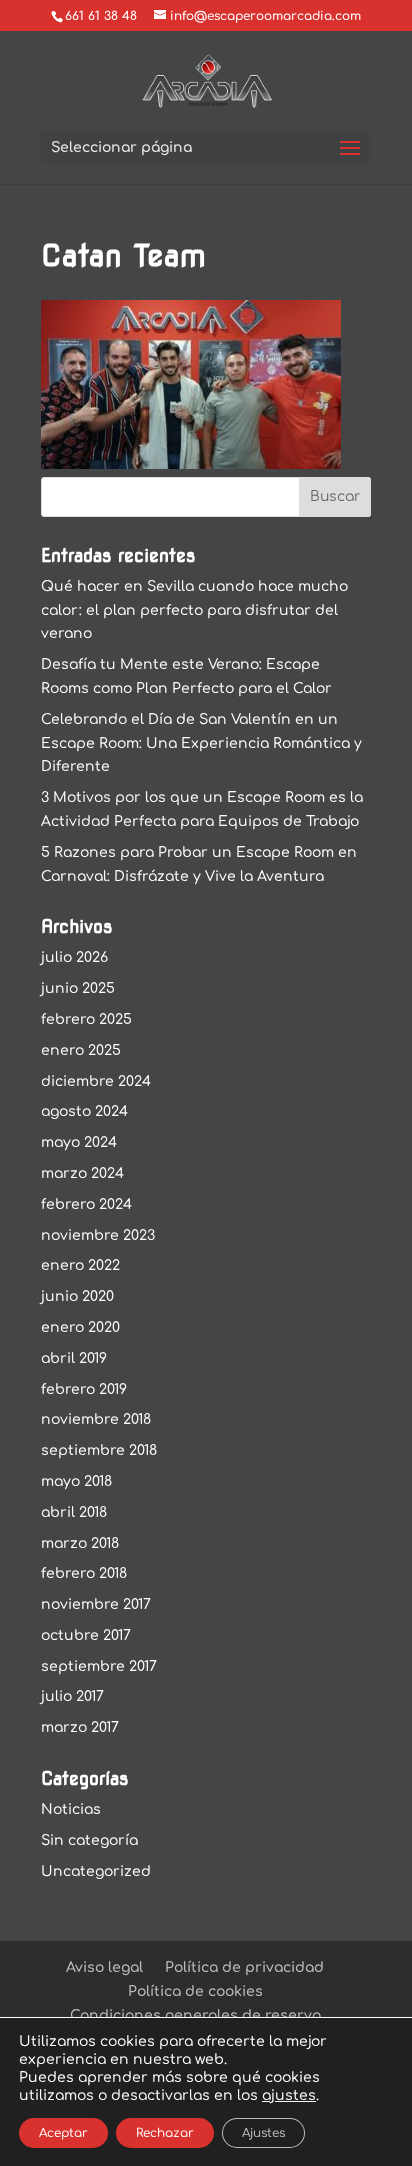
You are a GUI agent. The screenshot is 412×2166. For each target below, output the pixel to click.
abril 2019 (74, 1358)
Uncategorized (96, 1871)
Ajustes (263, 2133)
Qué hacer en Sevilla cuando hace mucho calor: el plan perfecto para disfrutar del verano (194, 610)
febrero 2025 (86, 1019)
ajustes (289, 2095)
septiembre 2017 (99, 1666)
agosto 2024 (84, 1111)
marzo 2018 (80, 1543)
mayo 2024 (79, 1142)
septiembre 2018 (99, 1450)
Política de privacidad (244, 1967)
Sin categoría (89, 1840)
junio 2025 (78, 988)
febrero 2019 (84, 1389)
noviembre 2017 (96, 1604)
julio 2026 (74, 957)
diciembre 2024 (96, 1081)
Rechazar (165, 2133)
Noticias (71, 1809)
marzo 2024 (82, 1173)
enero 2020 (80, 1327)
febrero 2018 (84, 1573)
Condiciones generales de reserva (195, 2015)
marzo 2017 (80, 1727)
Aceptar (63, 2133)
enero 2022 (80, 1265)
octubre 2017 (86, 1635)
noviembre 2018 (96, 1419)
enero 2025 (81, 1050)
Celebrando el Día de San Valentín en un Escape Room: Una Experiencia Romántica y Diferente (201, 743)
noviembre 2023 (98, 1235)
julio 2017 (72, 1696)
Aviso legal (104, 1967)
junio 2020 (77, 1296)
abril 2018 (74, 1512)
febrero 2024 (86, 1204)
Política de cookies (195, 1991)
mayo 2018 (76, 1481)
